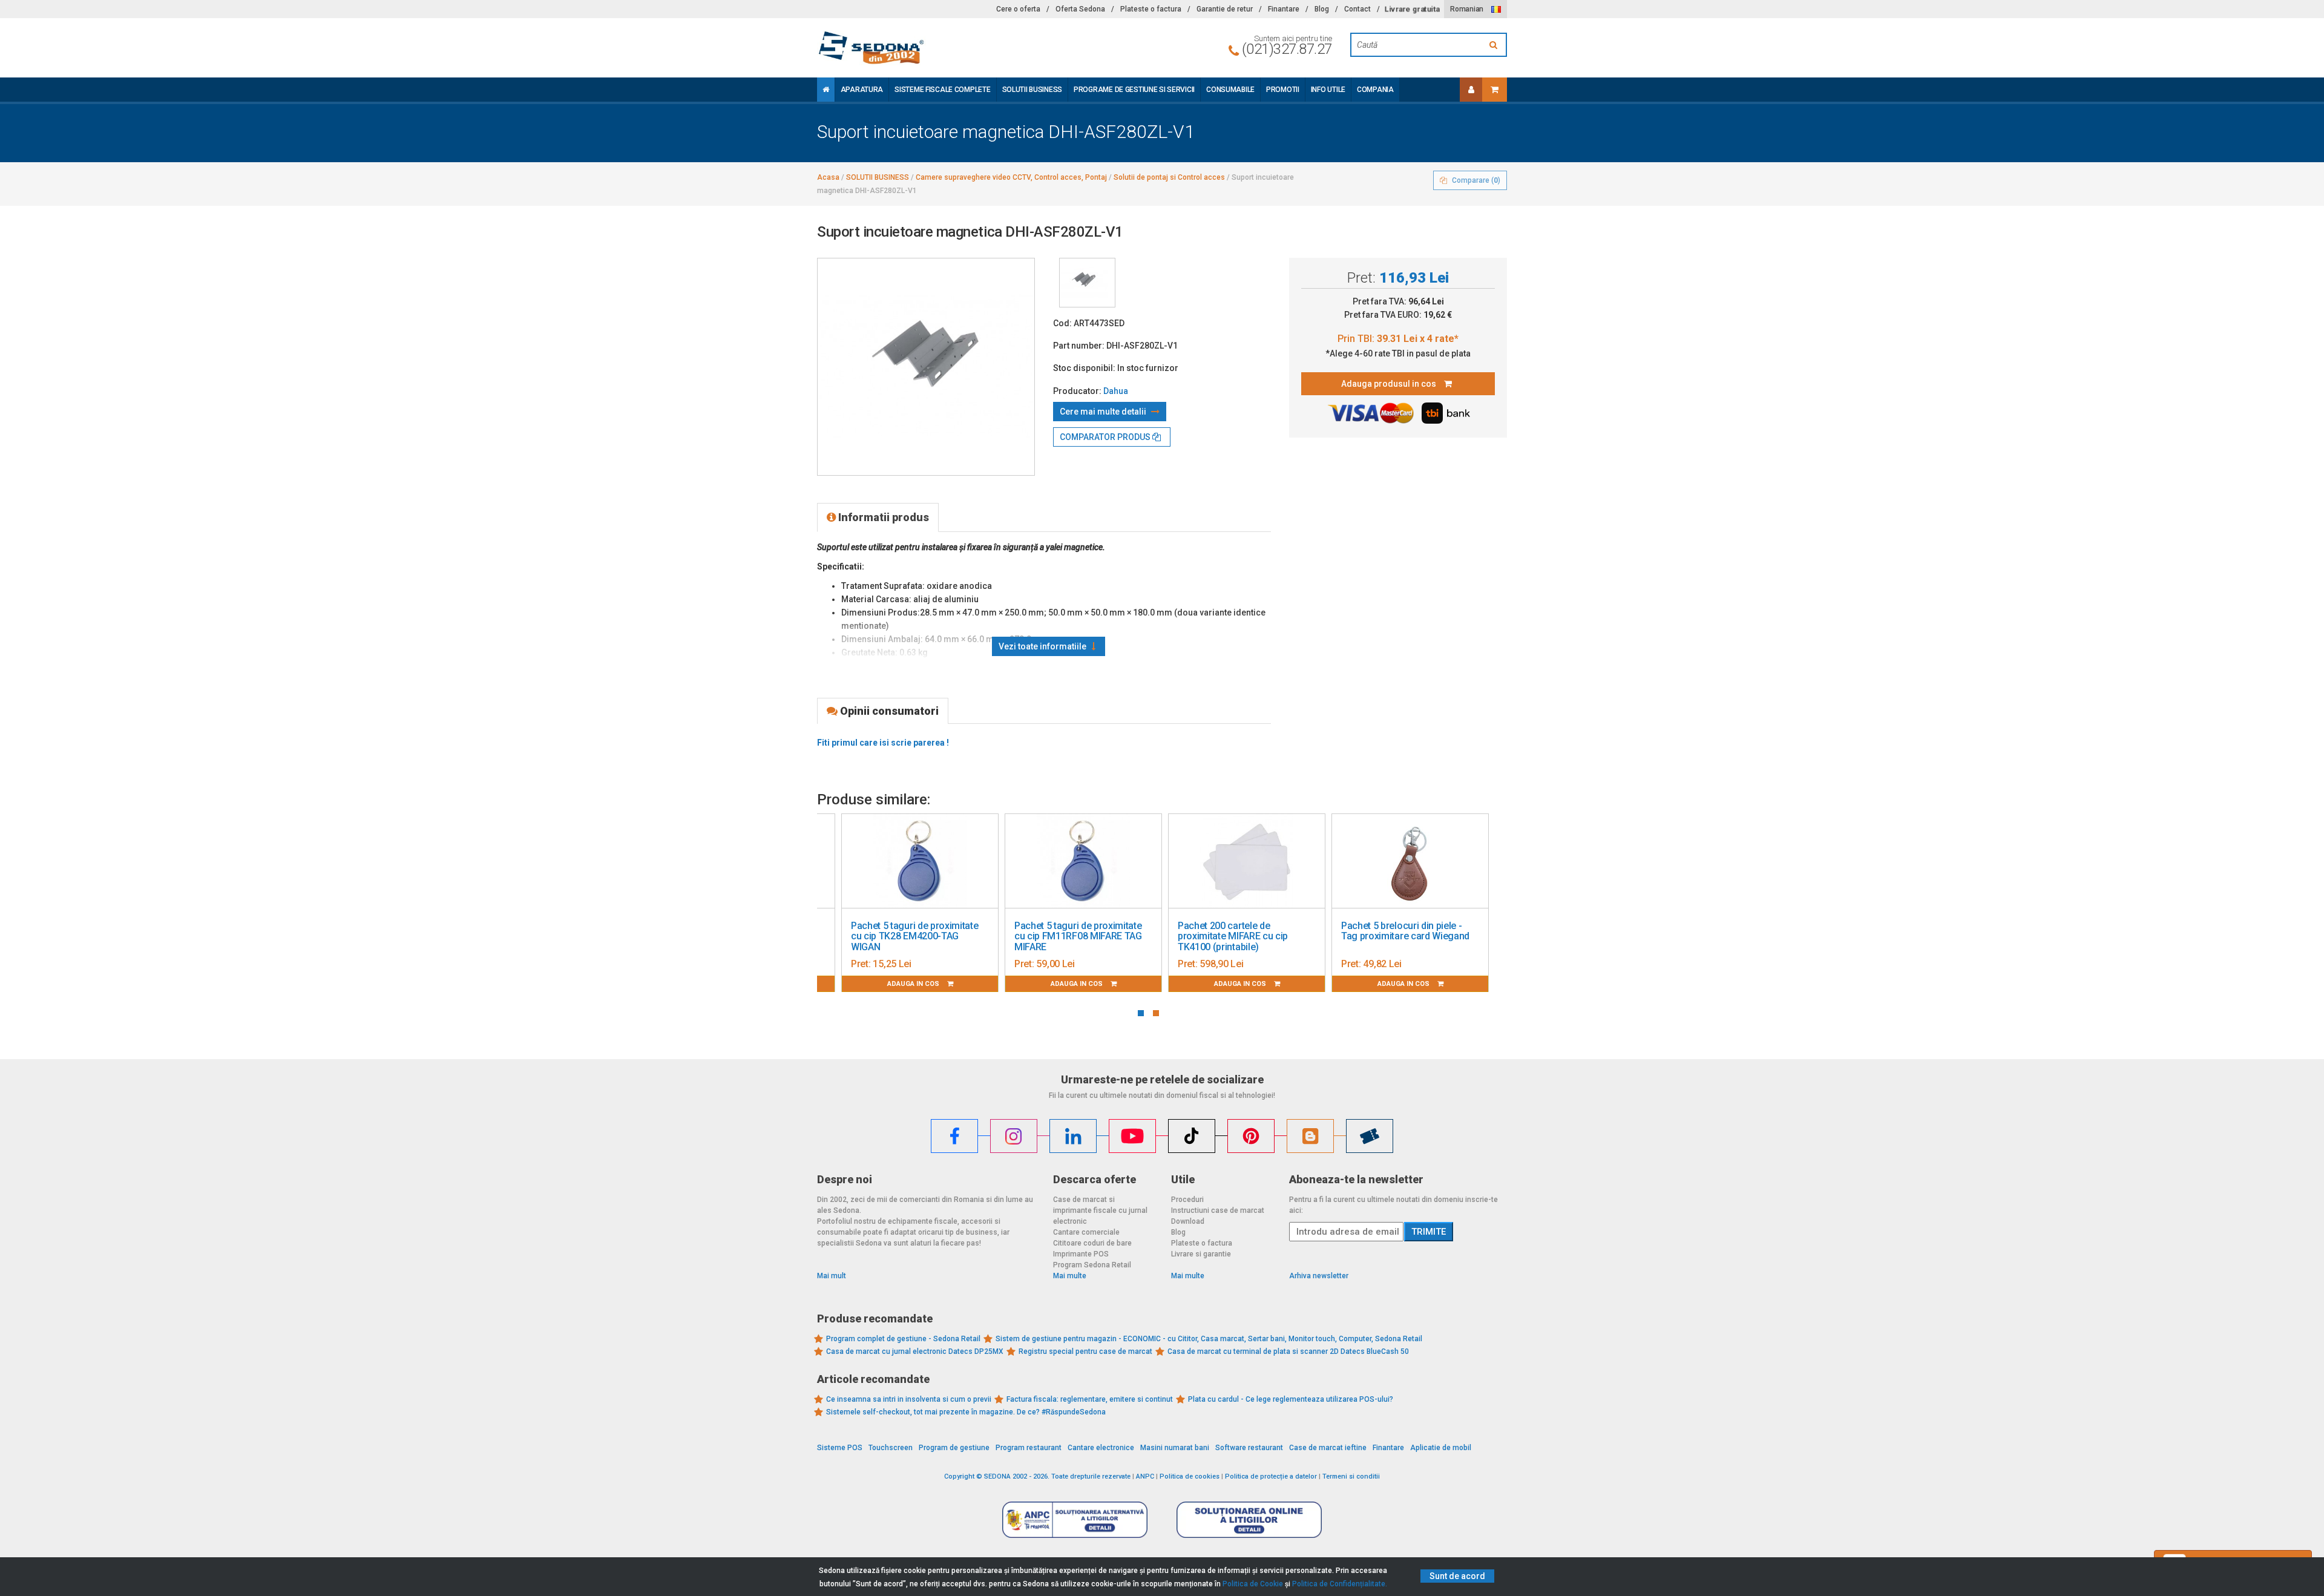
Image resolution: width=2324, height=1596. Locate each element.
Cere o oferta (1018, 9)
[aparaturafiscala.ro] (926, 48)
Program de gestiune (954, 1448)
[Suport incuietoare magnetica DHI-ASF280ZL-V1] (1087, 283)
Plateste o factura (1151, 9)
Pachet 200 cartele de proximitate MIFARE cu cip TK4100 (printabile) (1233, 936)
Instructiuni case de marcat (1218, 1210)
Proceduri (1187, 1200)
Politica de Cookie (1253, 1584)
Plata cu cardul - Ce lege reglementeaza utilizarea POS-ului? (1291, 1399)
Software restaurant (1249, 1448)
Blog (1322, 9)
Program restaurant (1029, 1448)
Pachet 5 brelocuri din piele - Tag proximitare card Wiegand (1405, 931)
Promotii (1283, 90)
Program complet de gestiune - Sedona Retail (903, 1339)
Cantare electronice (1101, 1448)
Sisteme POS (840, 1448)
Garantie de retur (1225, 9)
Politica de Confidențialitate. (1340, 1584)
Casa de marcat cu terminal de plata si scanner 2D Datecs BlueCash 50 (1288, 1351)
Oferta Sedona (1080, 9)
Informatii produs (882, 517)
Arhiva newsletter (1319, 1276)
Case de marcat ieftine (1328, 1448)
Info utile (1328, 90)
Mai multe (1070, 1276)
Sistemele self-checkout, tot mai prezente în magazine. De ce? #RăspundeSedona (966, 1412)
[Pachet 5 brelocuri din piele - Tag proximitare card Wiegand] (1410, 861)
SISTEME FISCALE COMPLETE (942, 90)
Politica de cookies (1190, 1476)
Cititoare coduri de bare (1092, 1243)
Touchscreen (891, 1448)
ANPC (1145, 1476)
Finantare (1284, 9)
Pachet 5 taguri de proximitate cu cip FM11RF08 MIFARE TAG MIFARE (1078, 936)
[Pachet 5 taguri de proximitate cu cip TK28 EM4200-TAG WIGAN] (920, 861)
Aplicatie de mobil (1441, 1448)
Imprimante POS (1081, 1254)
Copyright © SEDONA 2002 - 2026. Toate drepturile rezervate (1037, 1476)
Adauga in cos (914, 984)
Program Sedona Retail (1092, 1265)
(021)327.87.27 (1287, 49)
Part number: (1079, 346)
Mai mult (832, 1276)
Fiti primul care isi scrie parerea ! (883, 743)
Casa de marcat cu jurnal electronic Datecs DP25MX (915, 1351)
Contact (1357, 9)
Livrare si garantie (1201, 1254)
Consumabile (1230, 90)
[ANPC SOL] (1249, 1519)
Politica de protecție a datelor (1271, 1476)
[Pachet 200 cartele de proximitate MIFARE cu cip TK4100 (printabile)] (1247, 861)
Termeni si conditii (1351, 1476)
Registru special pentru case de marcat (1085, 1351)
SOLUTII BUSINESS (1032, 90)
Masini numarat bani (1175, 1448)
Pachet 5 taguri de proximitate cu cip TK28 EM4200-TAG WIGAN (914, 936)
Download (1188, 1221)
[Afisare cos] (1495, 90)
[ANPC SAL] (1075, 1519)
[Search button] (1495, 45)
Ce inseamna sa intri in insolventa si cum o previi (909, 1399)
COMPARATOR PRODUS (1106, 437)
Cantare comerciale (1086, 1232)
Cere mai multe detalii (1104, 412)
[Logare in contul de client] (1471, 90)
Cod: (1062, 323)
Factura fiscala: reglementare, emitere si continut (1090, 1399)
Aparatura (862, 90)
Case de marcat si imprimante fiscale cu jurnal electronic (1100, 1210)
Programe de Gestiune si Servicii (1134, 90)
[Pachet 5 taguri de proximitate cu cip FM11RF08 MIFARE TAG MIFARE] (1083, 861)
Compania (1375, 90)
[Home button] (826, 90)
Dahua (1116, 391)
